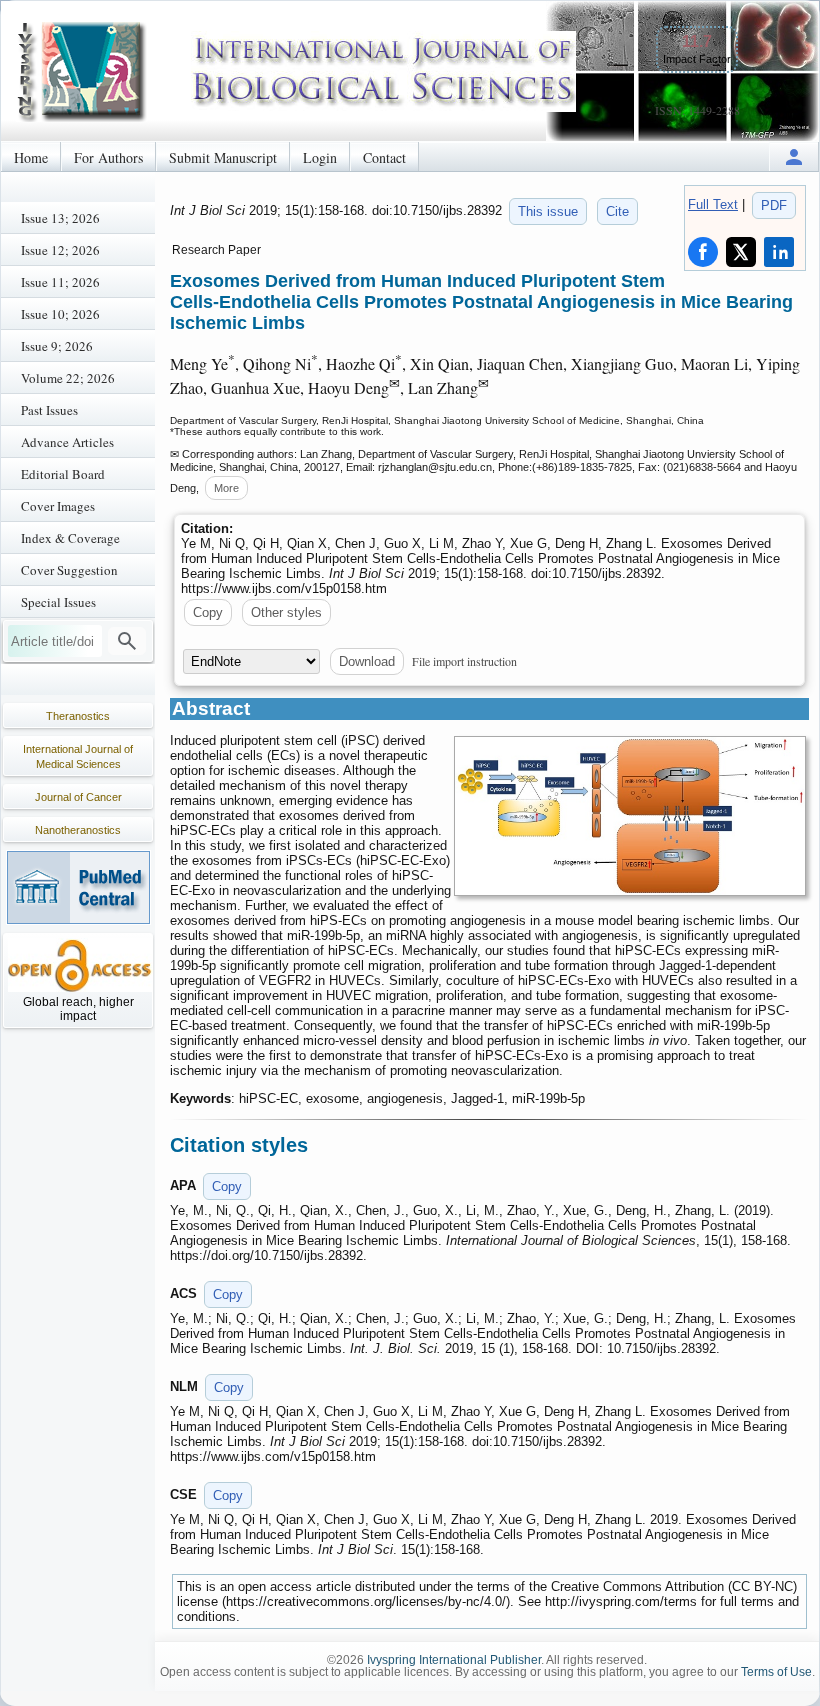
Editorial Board (63, 474)
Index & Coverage (70, 538)
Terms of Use (776, 1672)
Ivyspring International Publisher (454, 1660)
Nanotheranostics (78, 830)
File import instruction (464, 661)
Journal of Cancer (78, 797)
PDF (774, 205)
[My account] (794, 156)
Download (367, 661)
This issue (548, 211)
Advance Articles (67, 442)
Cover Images (58, 506)
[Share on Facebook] (703, 252)
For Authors (108, 157)
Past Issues (49, 410)
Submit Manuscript (223, 157)
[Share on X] (741, 252)
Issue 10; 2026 (60, 314)
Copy (208, 612)
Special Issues (58, 602)
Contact (384, 157)
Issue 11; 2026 (60, 282)
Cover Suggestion (69, 570)
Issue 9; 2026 (57, 346)
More (226, 488)
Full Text (713, 204)
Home (31, 157)
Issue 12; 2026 (60, 250)
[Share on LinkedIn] (779, 252)
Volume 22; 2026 (68, 378)
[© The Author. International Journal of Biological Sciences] (630, 816)
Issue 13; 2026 (60, 218)
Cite (617, 211)
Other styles (286, 612)
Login (320, 157)
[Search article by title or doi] (127, 641)
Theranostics (78, 716)
